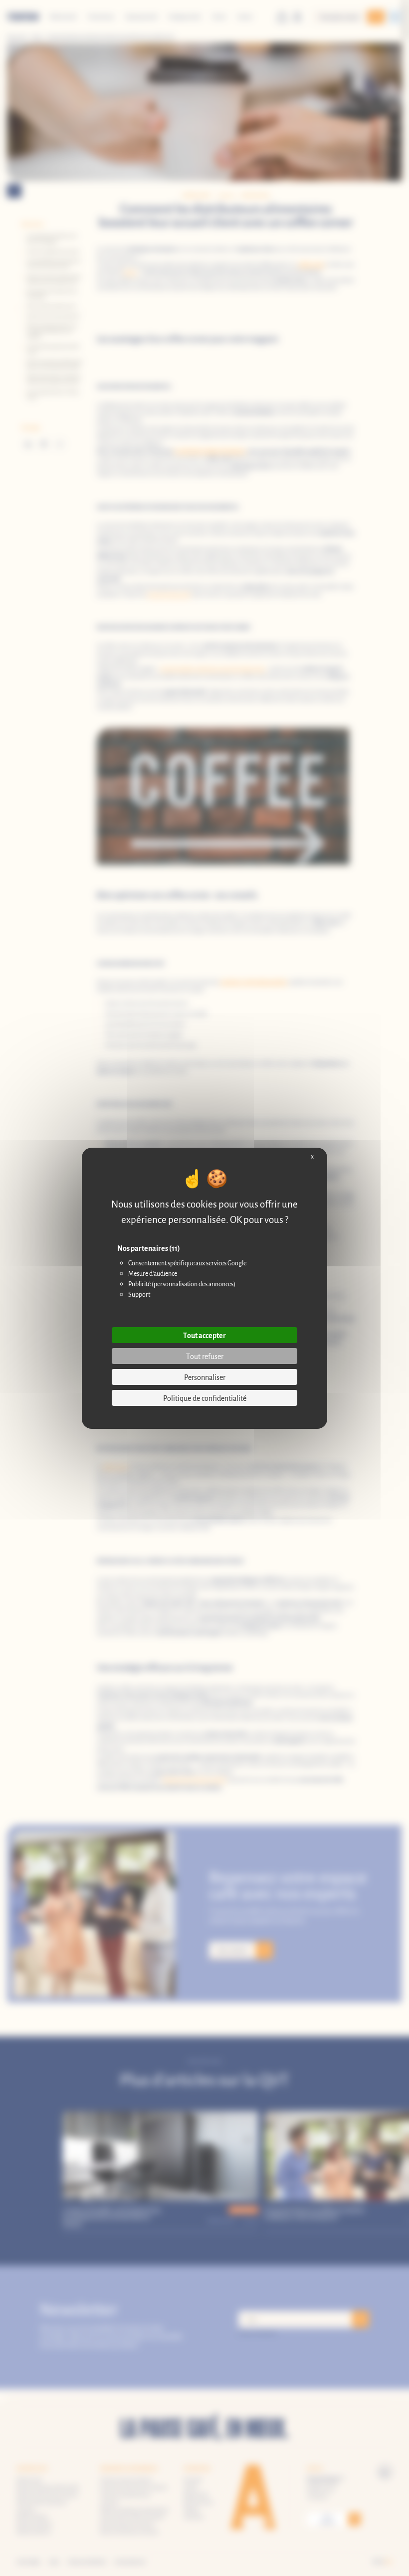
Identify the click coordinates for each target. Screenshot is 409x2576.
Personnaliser (205, 1377)
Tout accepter (204, 1335)
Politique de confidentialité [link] (205, 1398)
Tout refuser (205, 1356)
